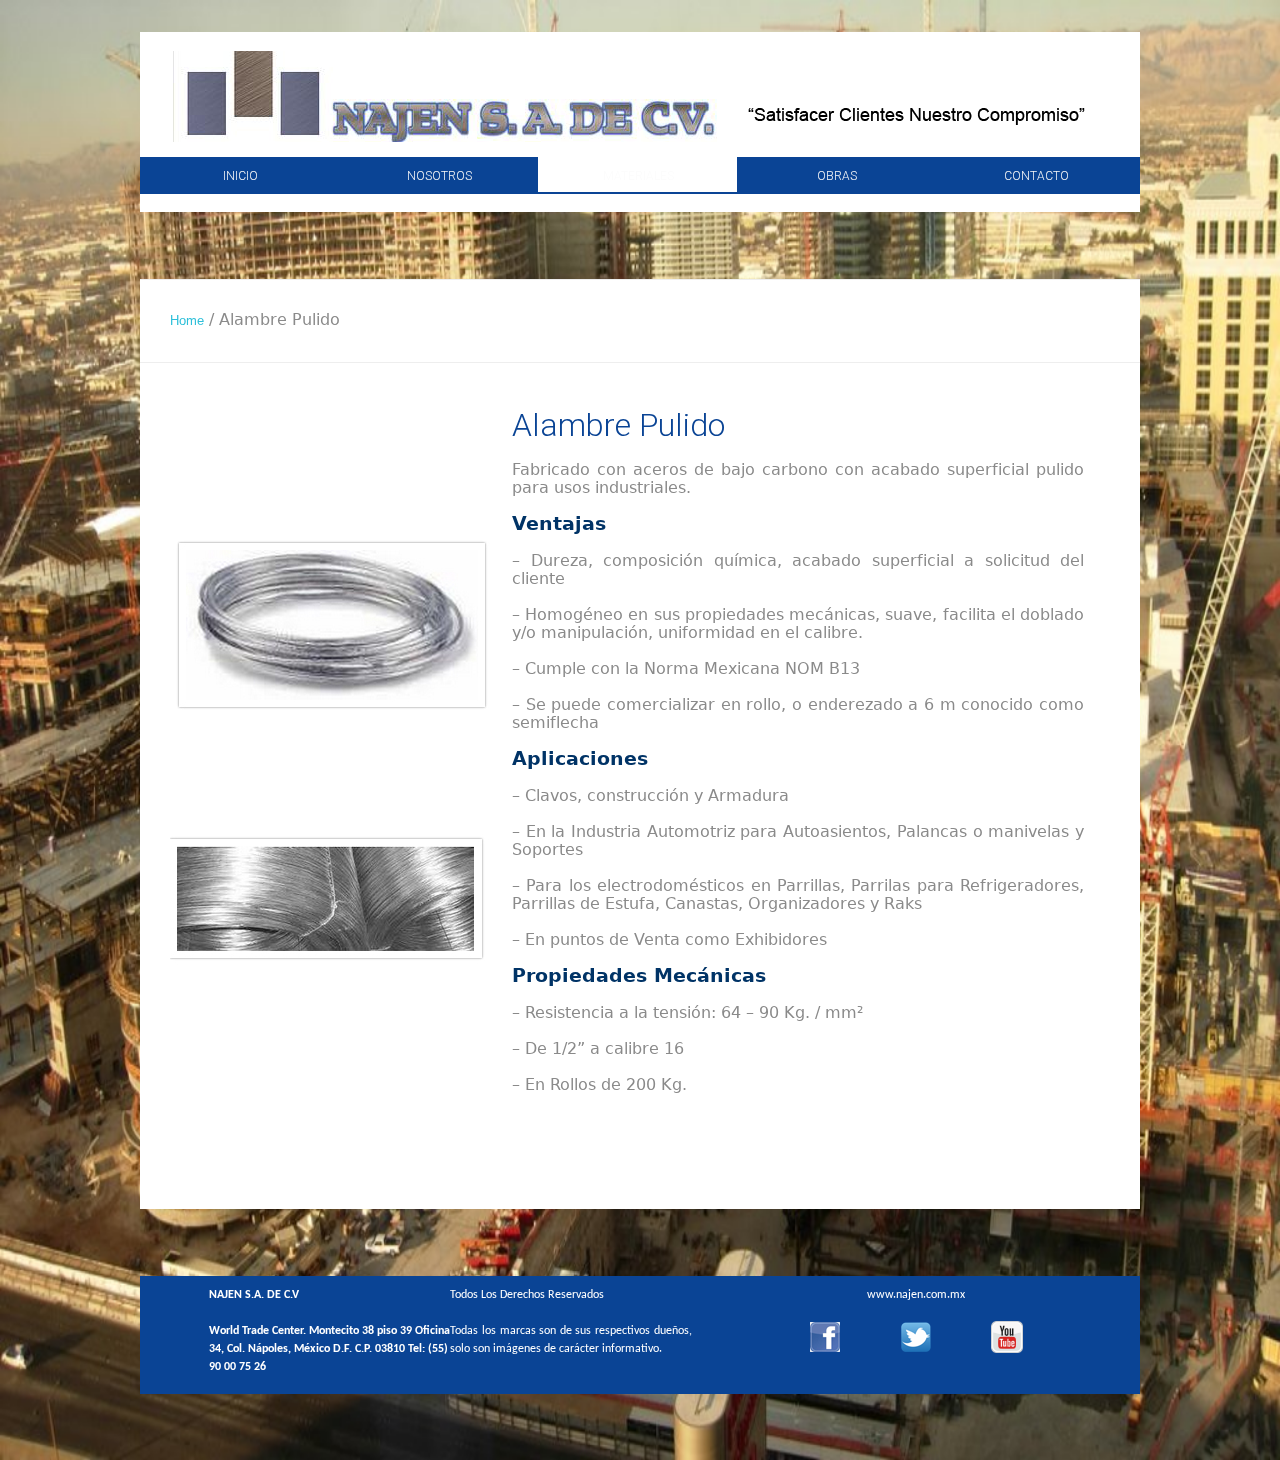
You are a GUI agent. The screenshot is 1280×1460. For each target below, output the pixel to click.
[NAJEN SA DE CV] (640, 103)
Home (187, 320)
